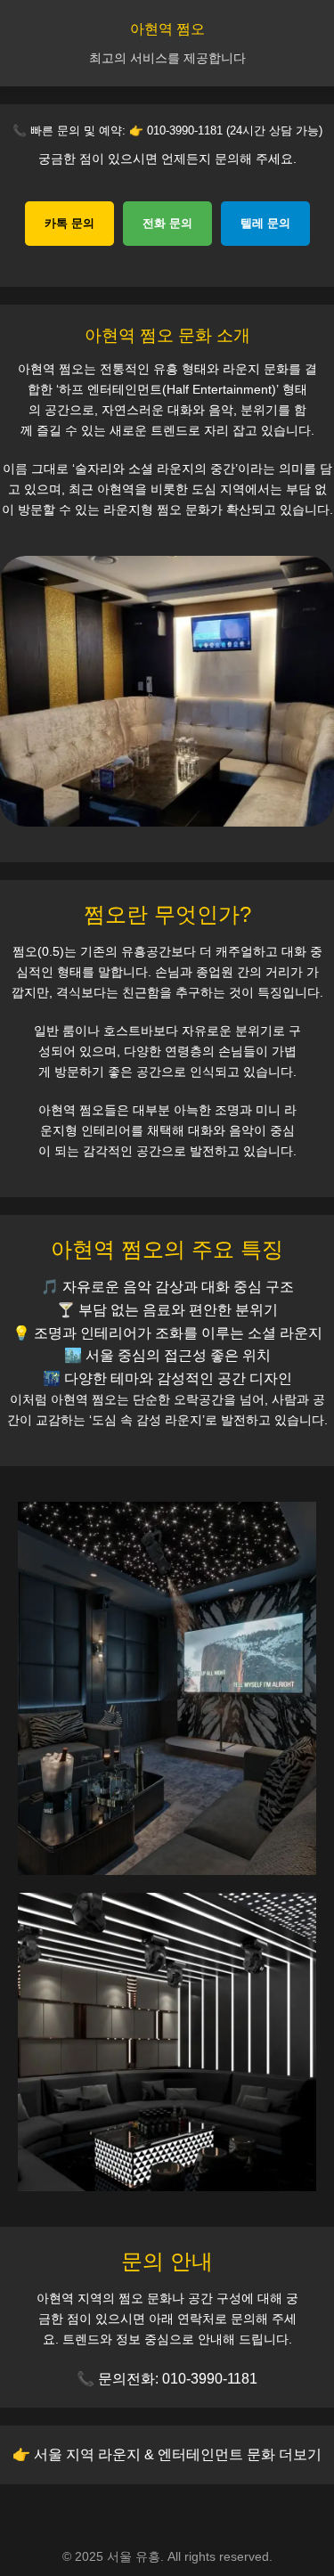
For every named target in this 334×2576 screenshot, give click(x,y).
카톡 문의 (69, 223)
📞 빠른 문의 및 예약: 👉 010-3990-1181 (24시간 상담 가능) (167, 130)
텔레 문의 (265, 223)
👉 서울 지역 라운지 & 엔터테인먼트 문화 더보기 (167, 2454)
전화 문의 (167, 223)
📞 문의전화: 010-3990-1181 (167, 2379)
